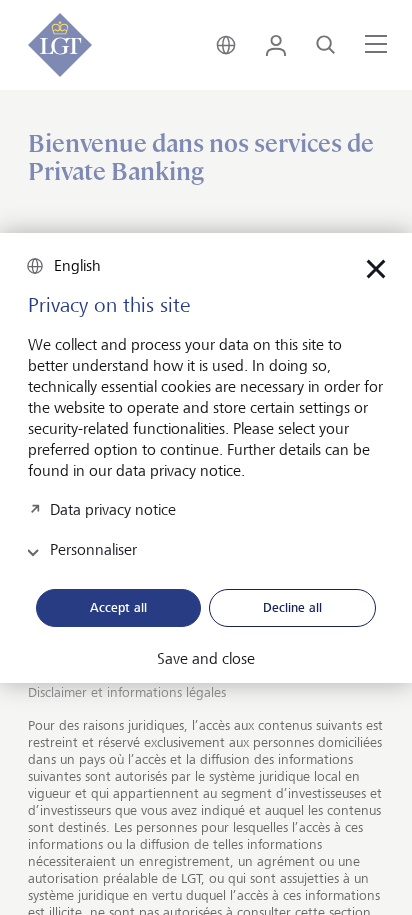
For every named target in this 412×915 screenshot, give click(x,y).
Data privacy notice (113, 509)
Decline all (292, 607)
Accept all (118, 607)
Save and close (206, 659)
